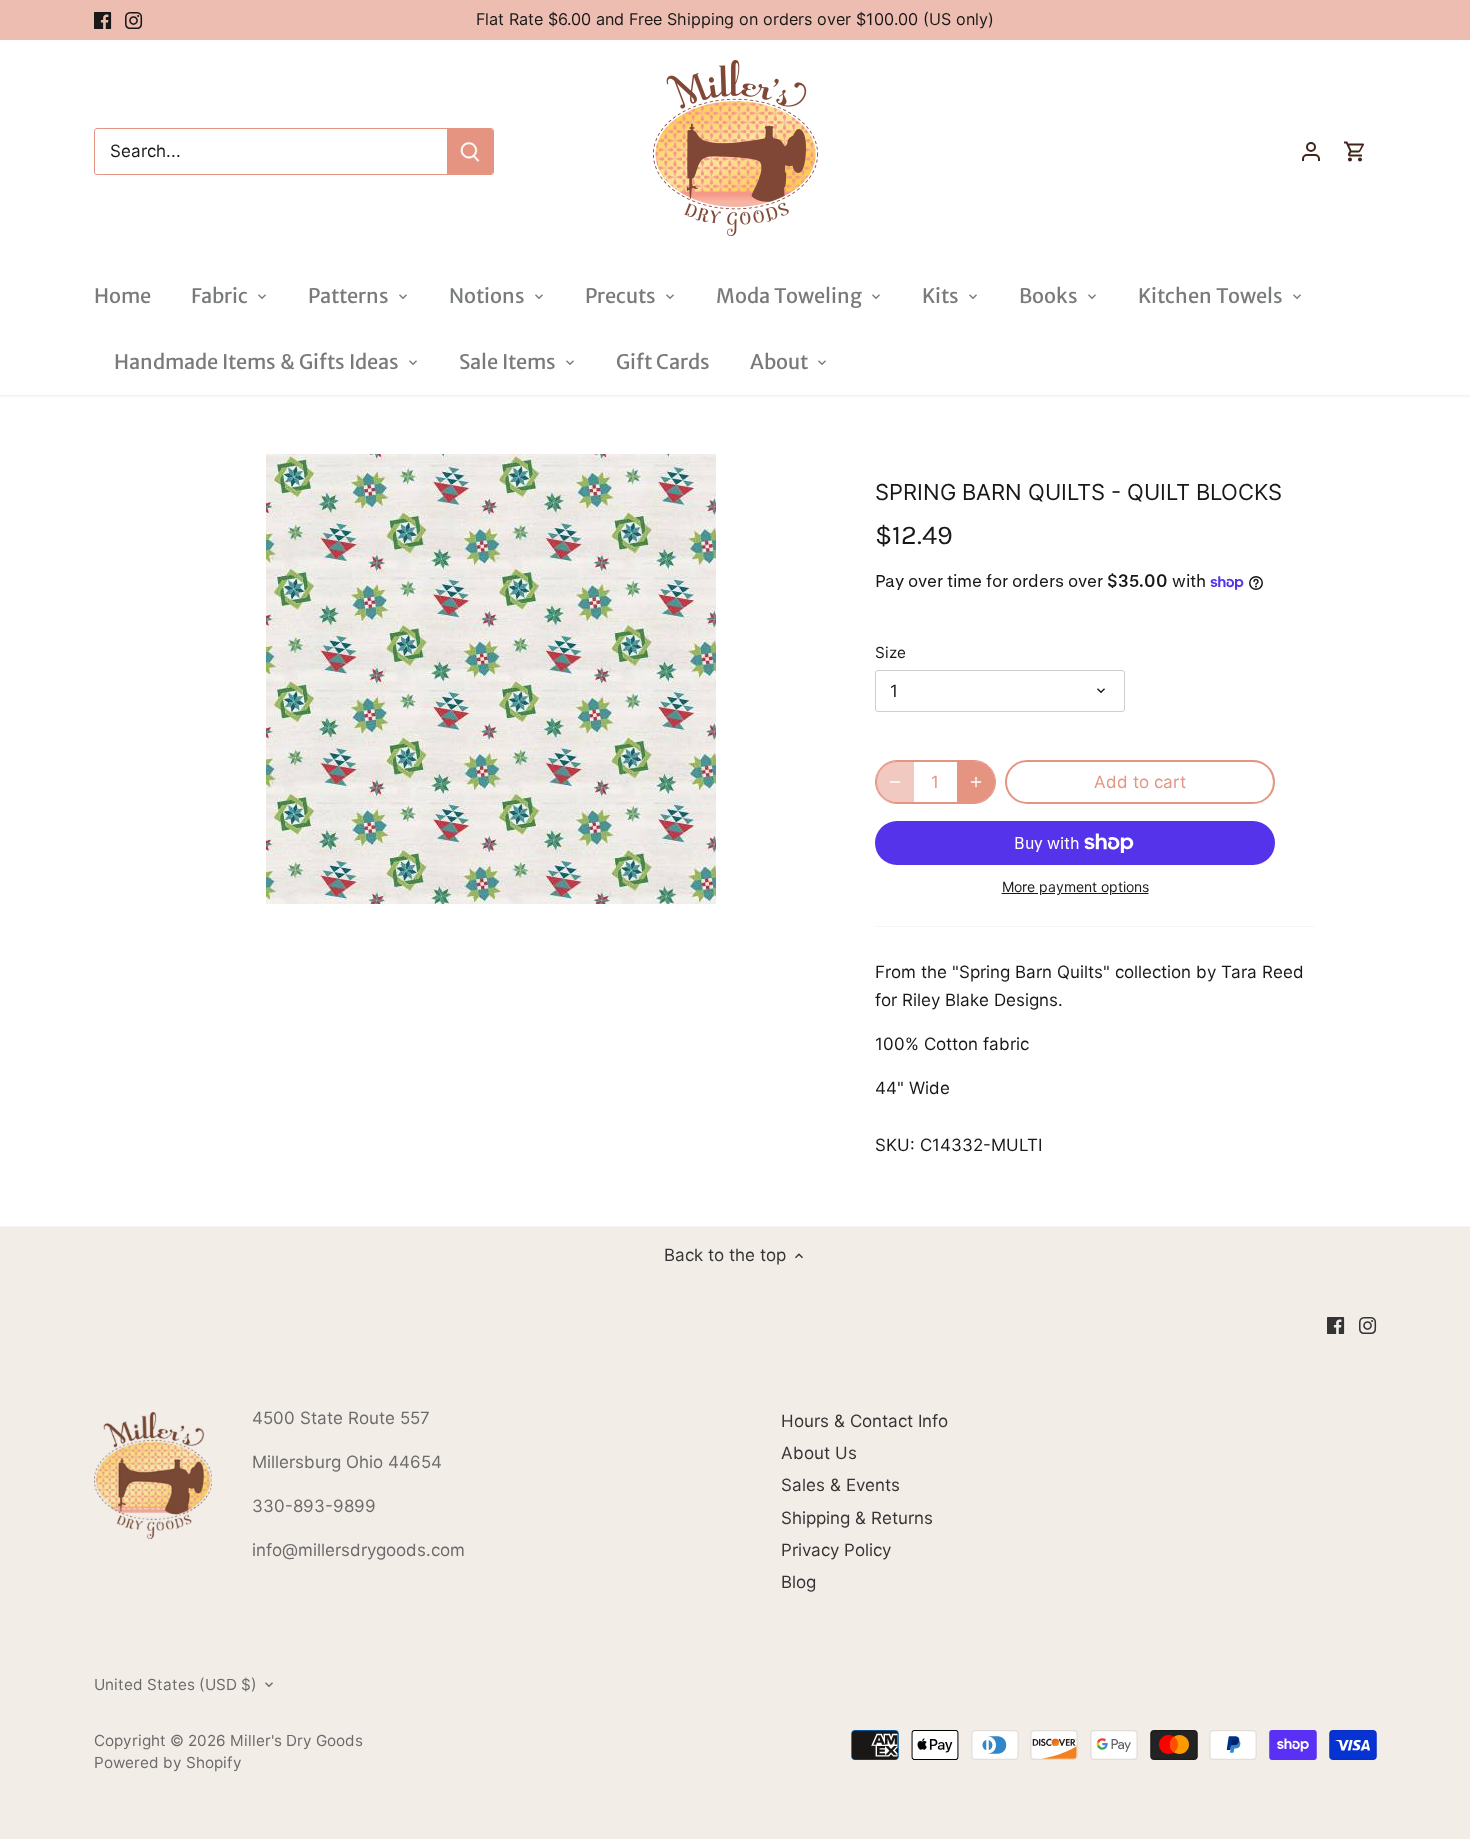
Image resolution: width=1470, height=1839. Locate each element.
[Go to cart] (1355, 151)
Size (890, 653)
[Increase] (976, 782)
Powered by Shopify (168, 1762)
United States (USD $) (175, 1685)
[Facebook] (102, 20)
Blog (798, 1582)
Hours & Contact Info (864, 1421)
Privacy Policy (836, 1550)
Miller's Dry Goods (296, 1740)
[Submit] (470, 151)
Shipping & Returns (857, 1518)
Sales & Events (840, 1485)
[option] (491, 679)
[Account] (1311, 151)
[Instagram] (133, 20)
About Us (819, 1453)
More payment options (1075, 886)
